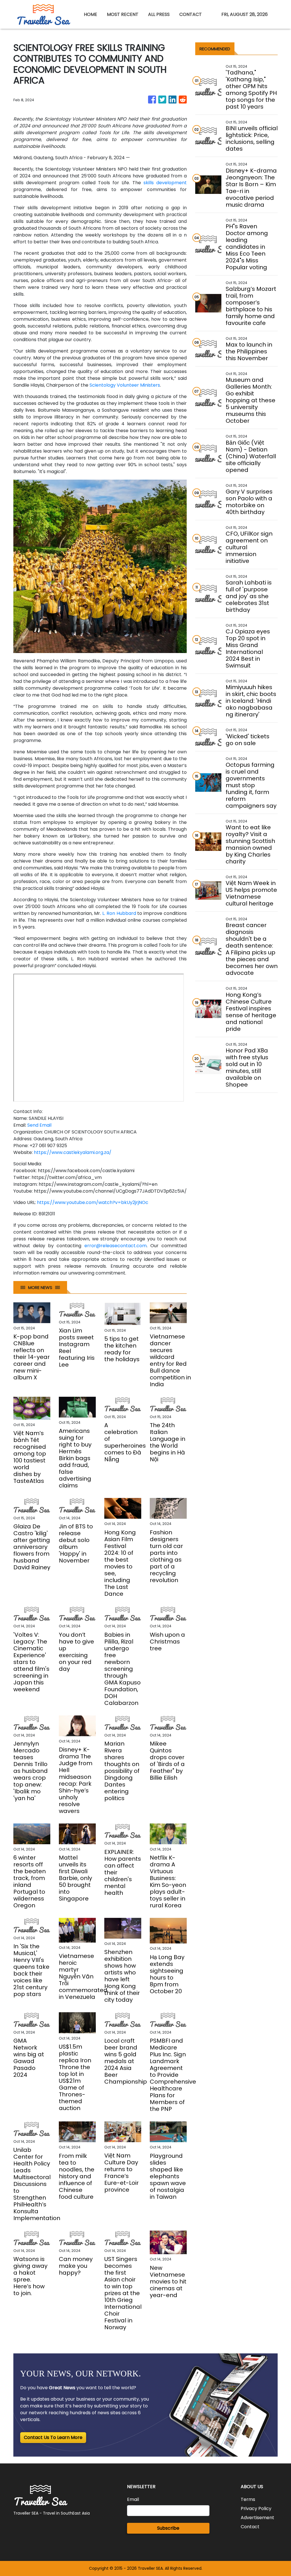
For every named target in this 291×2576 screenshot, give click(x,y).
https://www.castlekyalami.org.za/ (73, 1152)
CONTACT (191, 14)
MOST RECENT (123, 14)
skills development (165, 183)
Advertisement (257, 2518)
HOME (91, 14)
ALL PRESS (159, 14)
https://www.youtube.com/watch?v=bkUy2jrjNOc (93, 1202)
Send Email (39, 1125)
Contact (250, 2527)
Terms (248, 2499)
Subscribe (168, 2528)
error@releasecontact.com (116, 1246)
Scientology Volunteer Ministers (125, 385)
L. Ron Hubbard (119, 913)
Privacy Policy (256, 2508)
